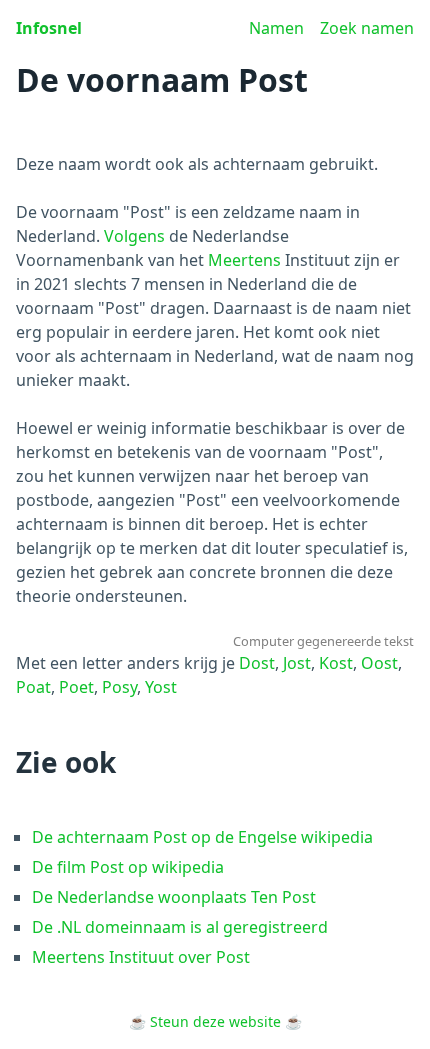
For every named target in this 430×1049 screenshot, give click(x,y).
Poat (33, 687)
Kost (336, 663)
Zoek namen (367, 28)
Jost (297, 663)
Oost (379, 663)
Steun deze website (215, 1021)
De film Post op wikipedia (128, 867)
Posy (119, 687)
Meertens (244, 260)
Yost (161, 687)
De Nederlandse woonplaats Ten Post (174, 897)
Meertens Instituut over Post (141, 957)
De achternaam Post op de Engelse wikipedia (202, 837)
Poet (76, 687)
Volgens (134, 236)
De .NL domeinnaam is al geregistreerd (180, 927)
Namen (276, 28)
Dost (257, 663)
